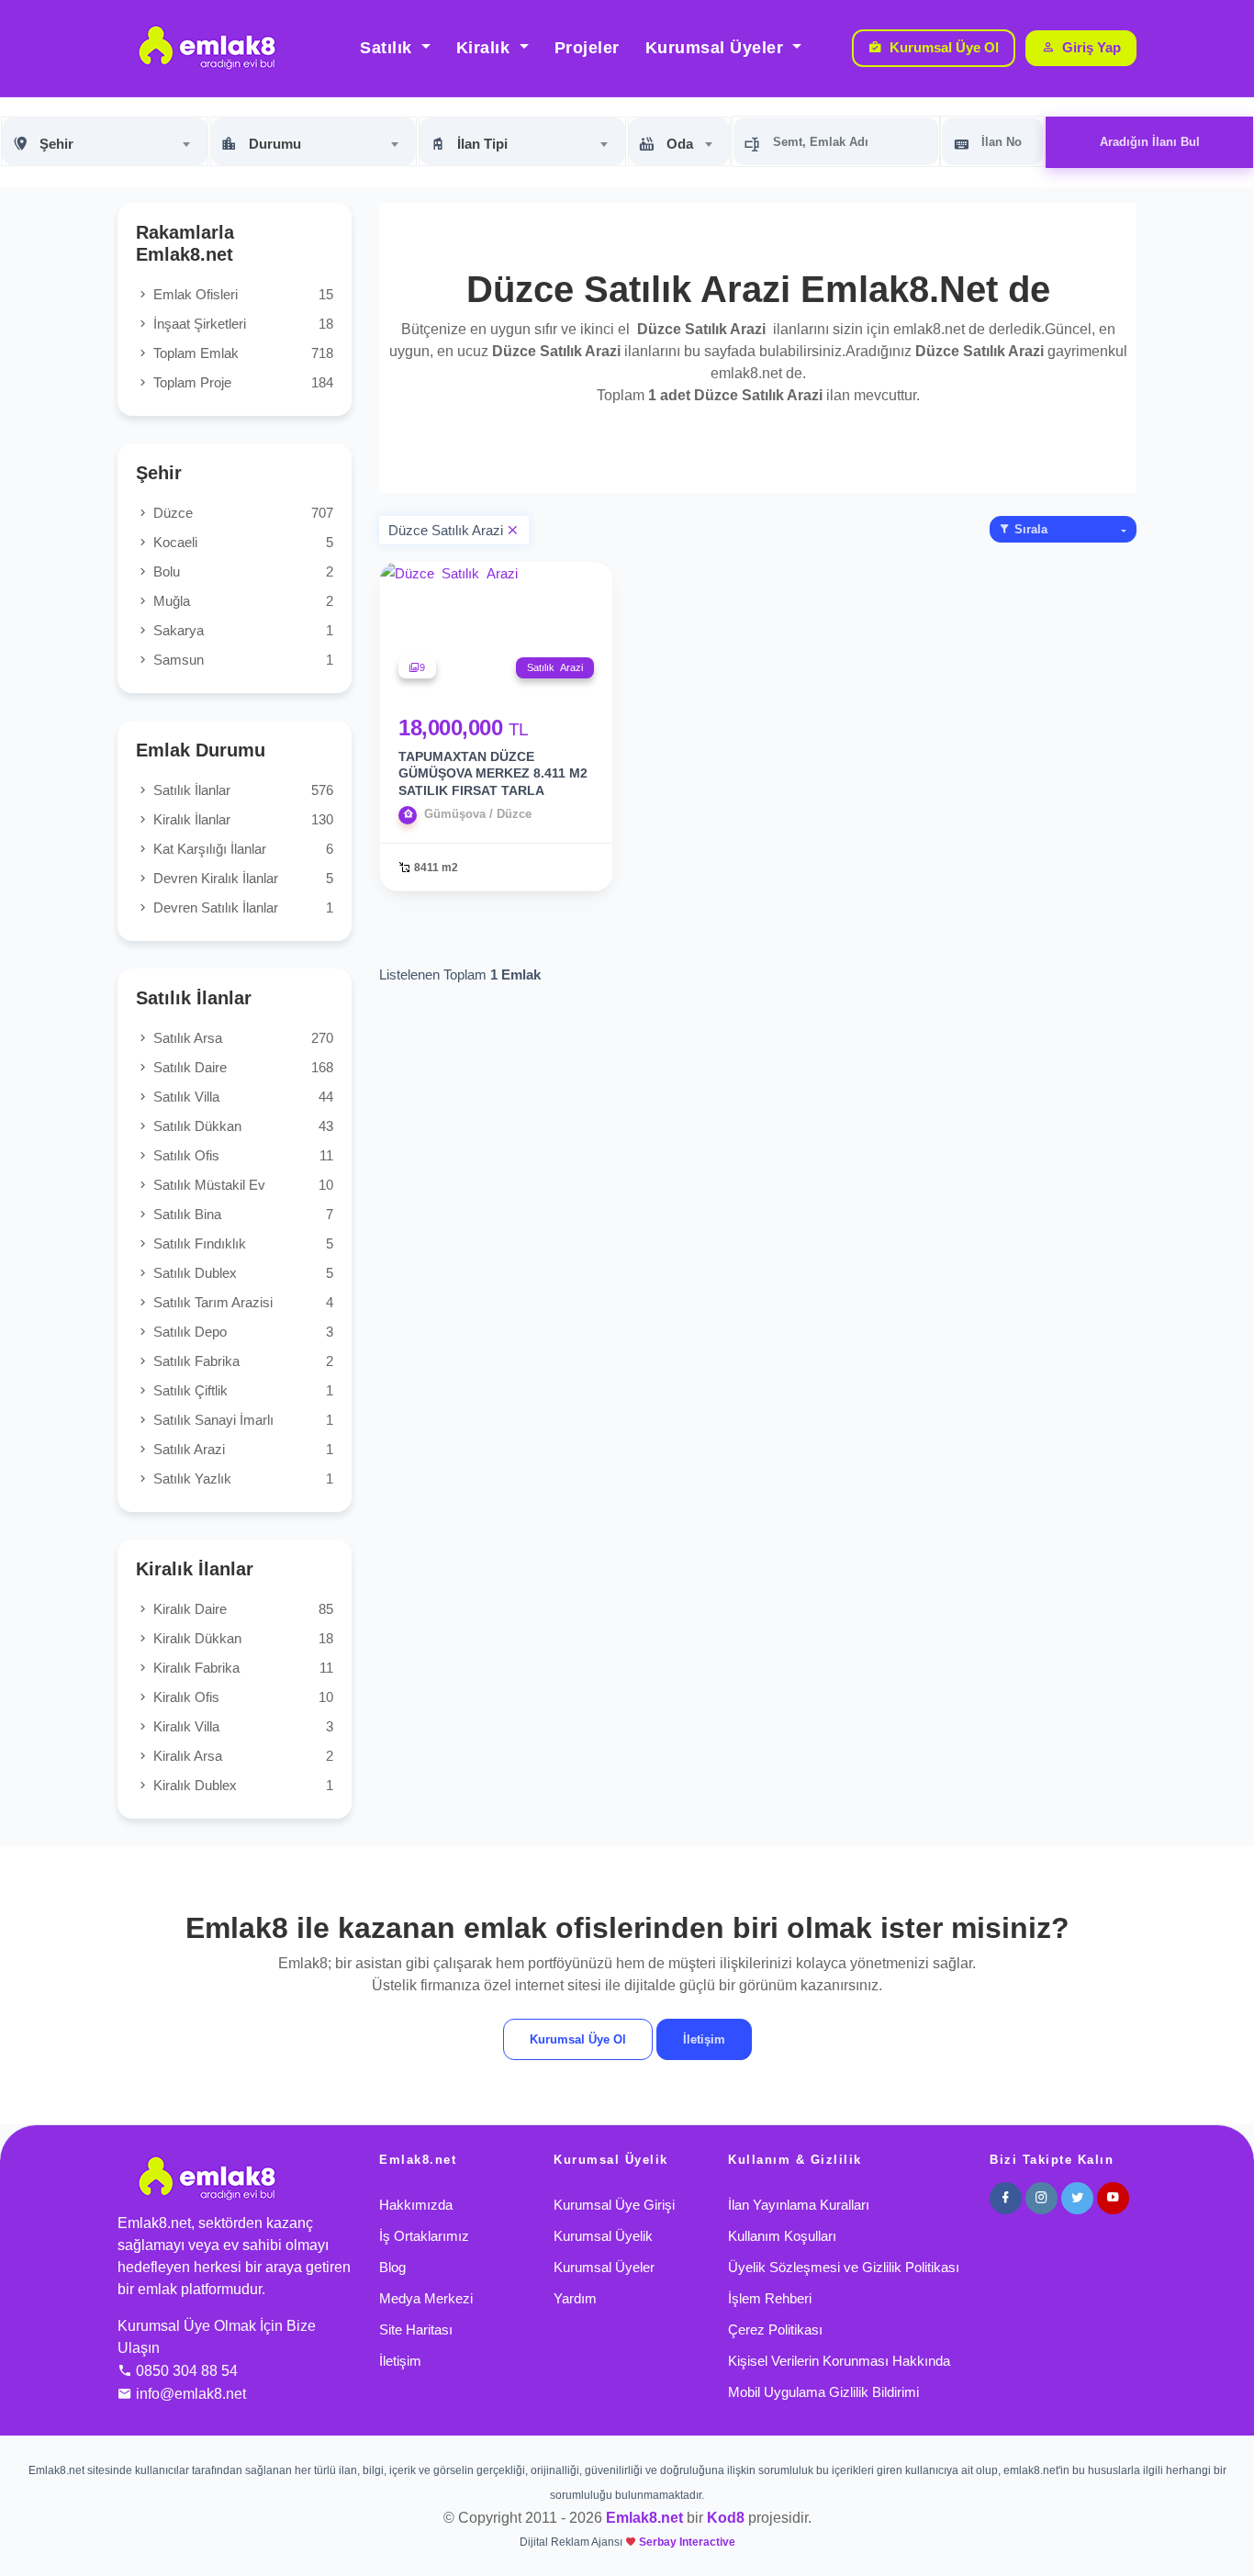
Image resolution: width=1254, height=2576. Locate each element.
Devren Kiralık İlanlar (241, 878)
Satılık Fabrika (241, 1361)
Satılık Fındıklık (241, 1243)
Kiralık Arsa (241, 1756)
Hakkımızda (416, 2205)
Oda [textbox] (680, 144)
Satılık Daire (241, 1067)
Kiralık (486, 48)
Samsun (241, 660)
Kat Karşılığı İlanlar (241, 849)
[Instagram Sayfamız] (1041, 2198)
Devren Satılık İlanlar (241, 907)
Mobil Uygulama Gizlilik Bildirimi (823, 2392)
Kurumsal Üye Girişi (614, 2205)
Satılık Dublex (241, 1273)
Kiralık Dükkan (241, 1638)
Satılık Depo (241, 1332)
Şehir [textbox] (56, 144)
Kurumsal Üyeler (717, 48)
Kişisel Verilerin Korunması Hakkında (839, 2361)
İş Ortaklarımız (424, 2236)
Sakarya (241, 630)
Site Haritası (416, 2330)
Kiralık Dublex (241, 1785)
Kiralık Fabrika (241, 1668)
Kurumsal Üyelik (603, 2236)
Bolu (241, 571)
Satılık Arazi (241, 1449)
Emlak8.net (644, 2518)
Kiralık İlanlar (241, 819)
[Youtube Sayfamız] (1113, 2198)
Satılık (388, 48)
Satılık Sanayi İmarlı (241, 1420)
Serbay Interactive (687, 2542)
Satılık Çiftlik (241, 1390)
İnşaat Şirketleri (241, 324)
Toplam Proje (241, 382)
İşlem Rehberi (770, 2298)
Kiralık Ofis (241, 1697)
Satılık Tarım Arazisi (241, 1302)
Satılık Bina (241, 1214)
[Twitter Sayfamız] (1077, 2198)
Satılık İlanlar (241, 790)
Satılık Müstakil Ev (241, 1185)
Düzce (241, 513)
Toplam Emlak (241, 353)
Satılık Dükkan (241, 1126)
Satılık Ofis (241, 1155)
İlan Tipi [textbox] (482, 144)
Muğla (241, 601)
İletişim (704, 2039)
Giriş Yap (1092, 47)
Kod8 (726, 2518)
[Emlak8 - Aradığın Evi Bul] (207, 48)
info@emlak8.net (191, 2394)
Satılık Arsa (241, 1038)
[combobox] (105, 141)
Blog (392, 2267)
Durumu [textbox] (275, 144)
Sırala (1029, 529)
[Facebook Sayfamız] (1006, 2198)
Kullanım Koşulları (782, 2236)
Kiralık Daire (241, 1609)
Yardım (575, 2298)
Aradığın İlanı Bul (1150, 142)
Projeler (587, 48)
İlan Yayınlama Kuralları (799, 2205)
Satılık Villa (241, 1097)
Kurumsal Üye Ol (944, 47)
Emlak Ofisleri (241, 294)
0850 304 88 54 (187, 2371)
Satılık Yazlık (241, 1478)
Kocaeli (241, 542)
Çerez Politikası (775, 2330)
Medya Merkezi (426, 2298)
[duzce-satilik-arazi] (511, 530)
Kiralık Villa (241, 1726)
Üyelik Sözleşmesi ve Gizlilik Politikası (844, 2267)
